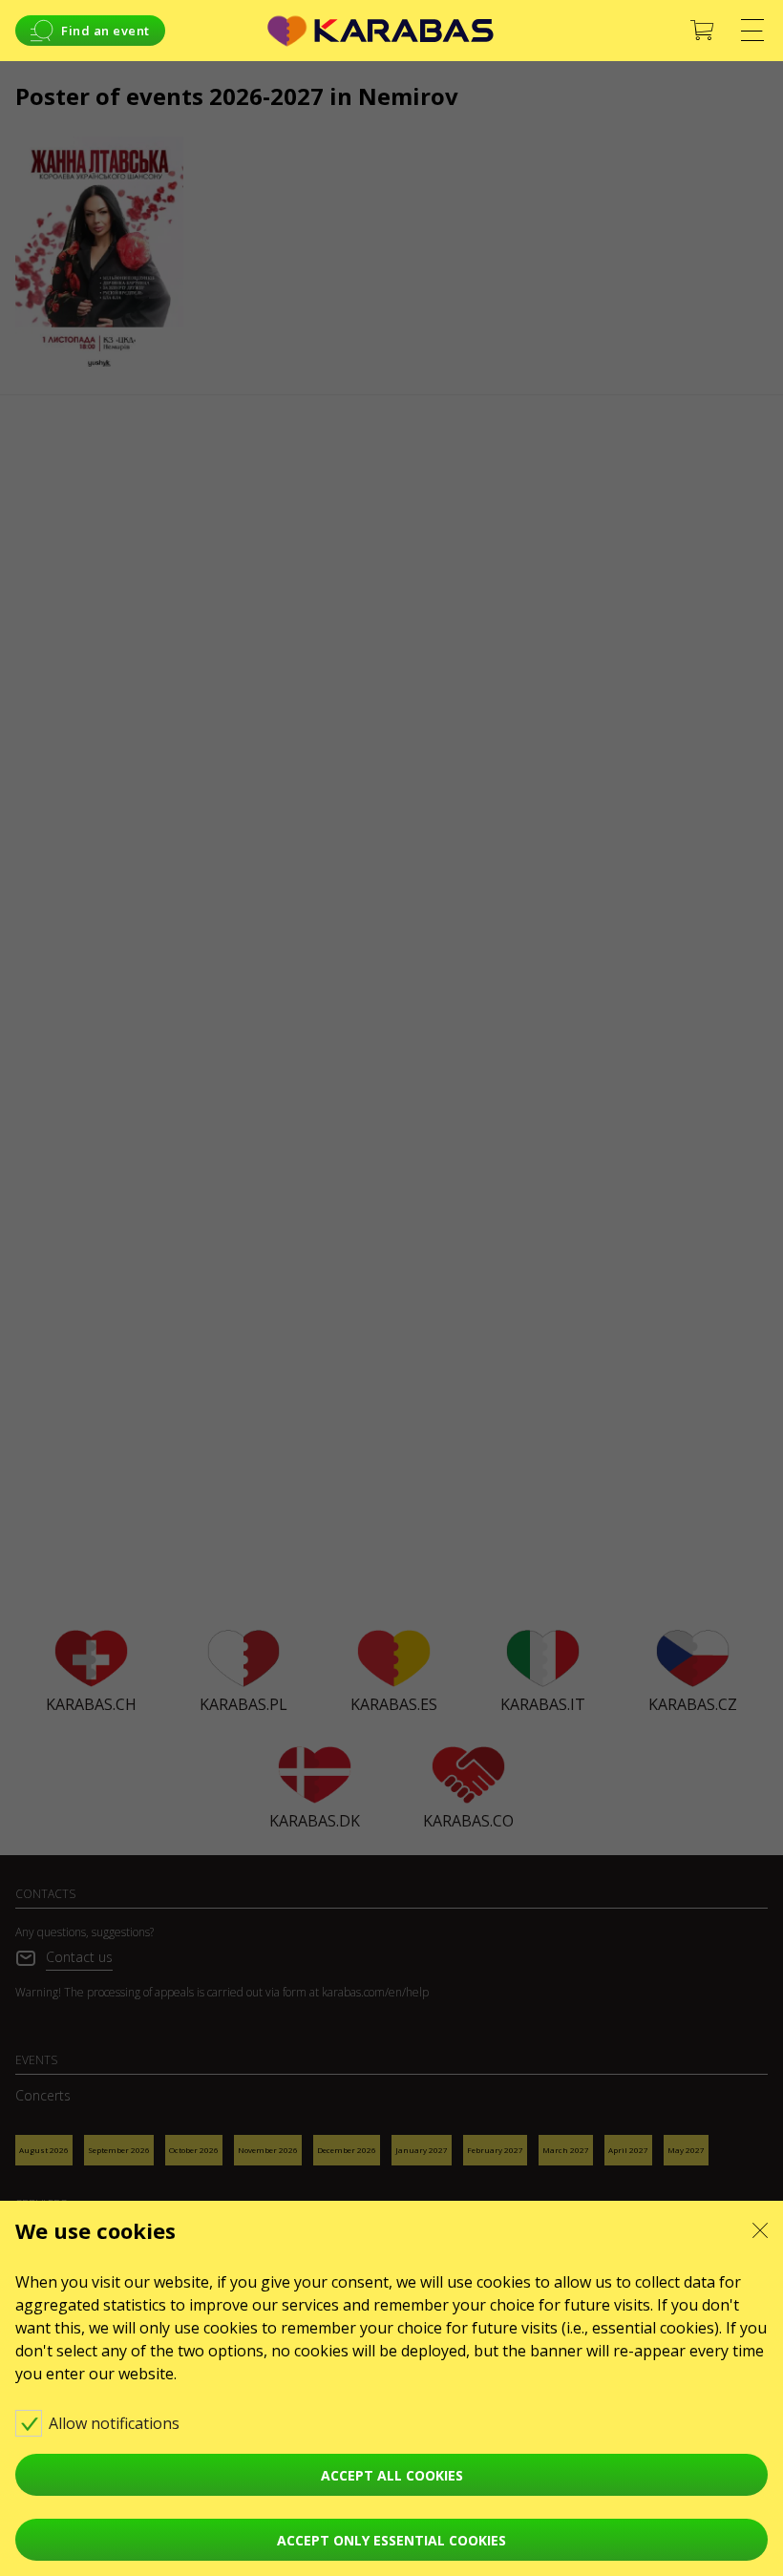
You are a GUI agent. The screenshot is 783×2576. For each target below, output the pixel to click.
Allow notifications (116, 2423)
